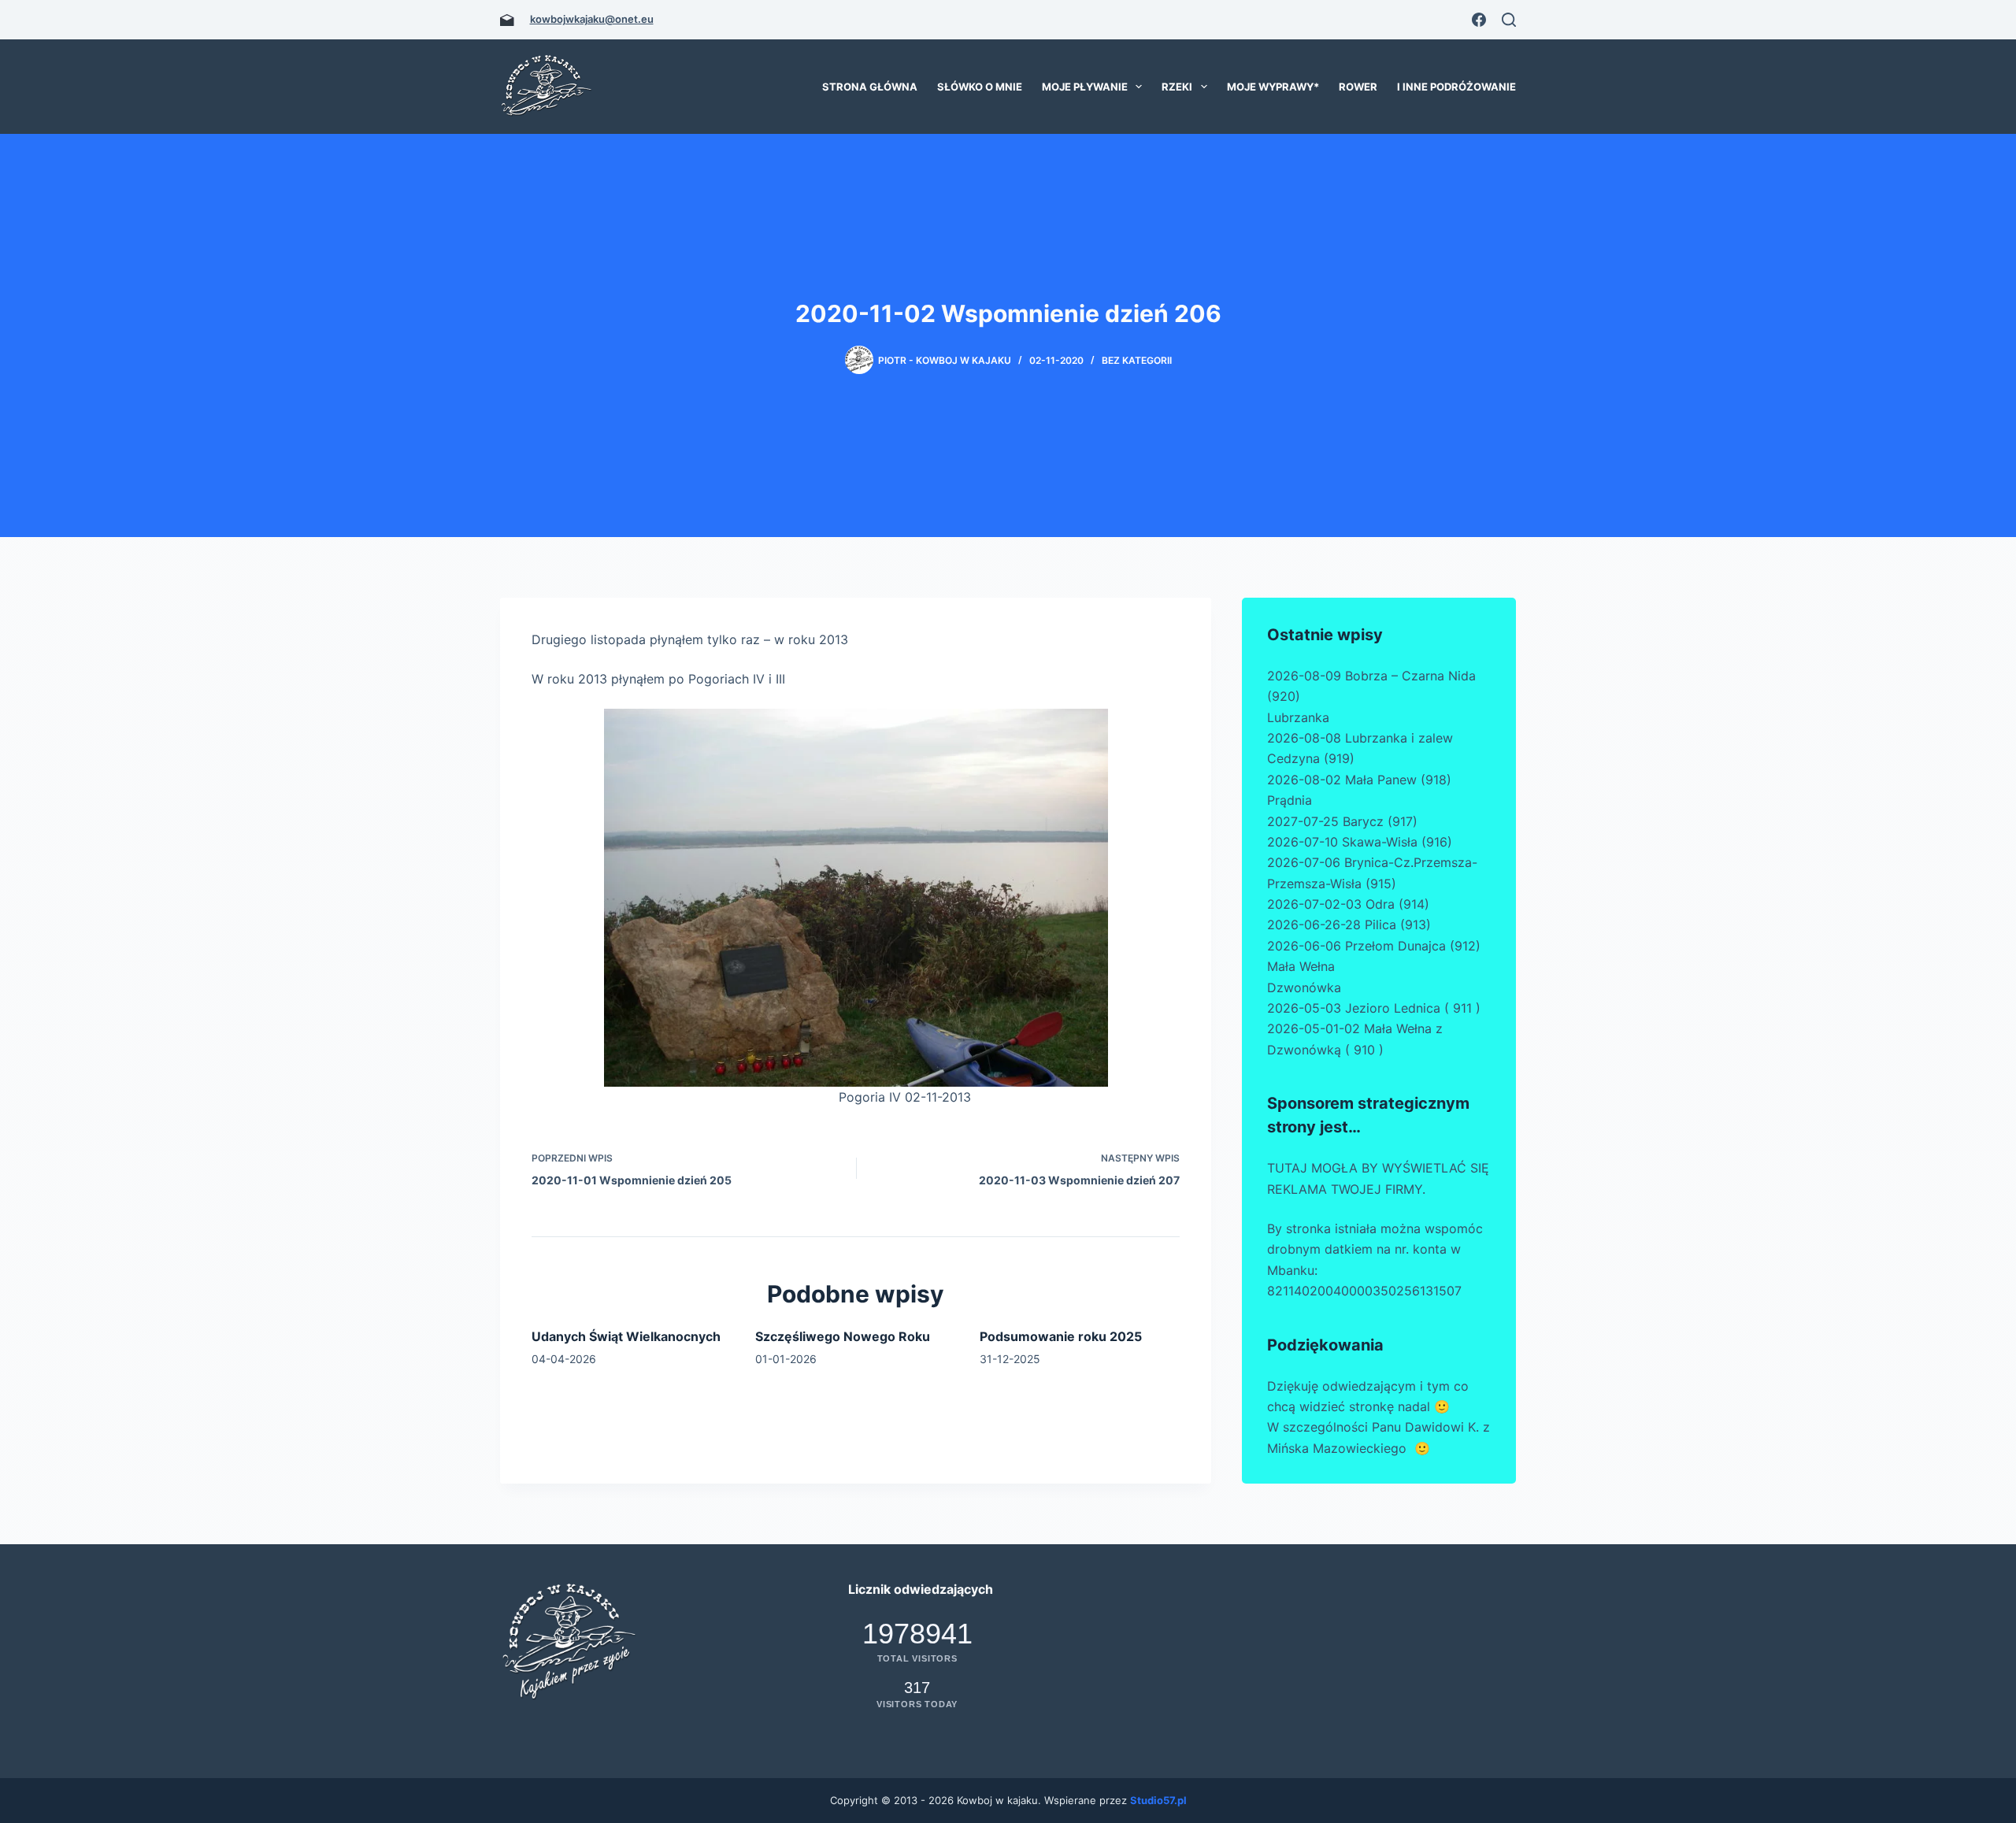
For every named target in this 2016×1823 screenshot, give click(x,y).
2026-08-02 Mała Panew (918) (1359, 780)
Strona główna (870, 87)
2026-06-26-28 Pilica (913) (1349, 924)
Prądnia (1290, 800)
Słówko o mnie (980, 87)
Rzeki (1177, 87)
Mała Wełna (1301, 966)
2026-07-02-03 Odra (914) (1348, 904)
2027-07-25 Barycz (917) (1342, 821)
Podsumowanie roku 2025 (1061, 1336)
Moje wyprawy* (1273, 87)
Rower (1358, 87)
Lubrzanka (1298, 717)
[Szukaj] (1509, 20)
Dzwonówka (1304, 987)
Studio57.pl (1158, 1800)
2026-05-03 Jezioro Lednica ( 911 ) (1374, 1008)
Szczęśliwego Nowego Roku (843, 1336)
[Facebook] (1479, 20)
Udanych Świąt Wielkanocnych (626, 1336)
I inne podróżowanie (1456, 87)
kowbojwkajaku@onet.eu (592, 19)
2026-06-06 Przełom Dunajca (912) (1374, 946)
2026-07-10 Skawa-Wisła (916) (1360, 842)
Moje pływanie (1085, 87)
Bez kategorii (1137, 360)
